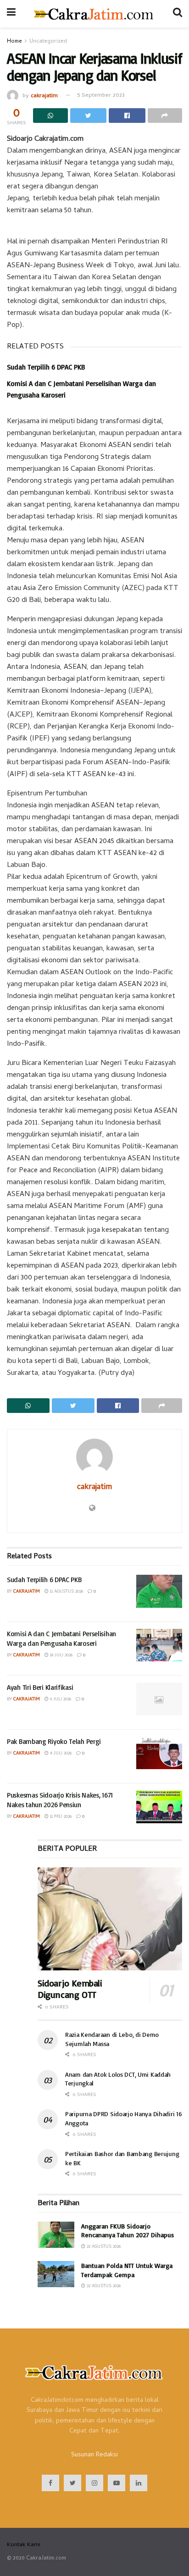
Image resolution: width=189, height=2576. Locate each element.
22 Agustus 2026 (103, 2247)
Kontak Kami (24, 2545)
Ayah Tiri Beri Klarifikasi (40, 1687)
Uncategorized (48, 42)
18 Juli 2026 (61, 1655)
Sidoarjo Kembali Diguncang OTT (70, 1989)
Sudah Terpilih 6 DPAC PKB (46, 367)
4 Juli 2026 (60, 1754)
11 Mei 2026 (60, 1817)
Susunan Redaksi (94, 2455)
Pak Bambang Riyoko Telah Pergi (54, 1741)
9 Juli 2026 (60, 1699)
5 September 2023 (101, 96)
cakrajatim (44, 96)
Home (14, 42)
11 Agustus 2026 (66, 1592)
